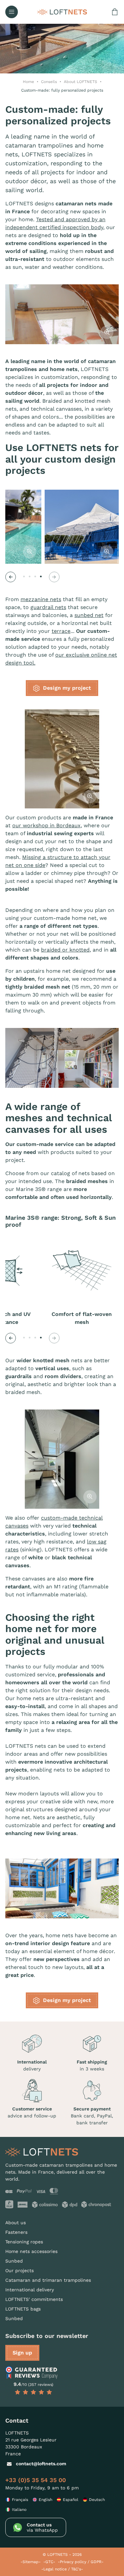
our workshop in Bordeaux (46, 825)
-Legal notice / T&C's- (62, 2569)
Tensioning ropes (24, 2242)
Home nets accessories (31, 2251)
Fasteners (16, 2232)
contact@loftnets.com (41, 2464)
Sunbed (14, 2261)
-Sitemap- (31, 2562)
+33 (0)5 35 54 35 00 (36, 2480)
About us (16, 2223)
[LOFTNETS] (62, 12)
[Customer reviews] (33, 2373)
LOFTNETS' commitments (34, 2299)
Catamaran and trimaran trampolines (48, 2280)
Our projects (20, 2270)
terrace (61, 631)
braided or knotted (65, 950)
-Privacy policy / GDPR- (81, 2562)
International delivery (30, 2290)
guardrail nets (48, 607)
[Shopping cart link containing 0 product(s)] (115, 12)
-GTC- (49, 2562)
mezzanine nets (41, 599)
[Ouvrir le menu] (12, 12)
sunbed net (89, 615)
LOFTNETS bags (23, 2309)
